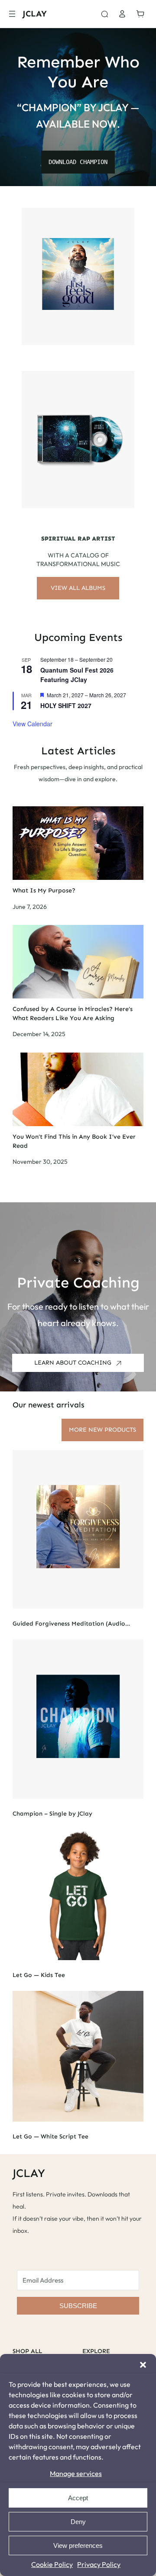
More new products (102, 1430)
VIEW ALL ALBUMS (78, 588)
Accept (78, 2498)
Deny (78, 2522)
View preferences (78, 2545)
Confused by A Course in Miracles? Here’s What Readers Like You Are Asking (73, 1014)
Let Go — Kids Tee (39, 1975)
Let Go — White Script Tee (50, 2137)
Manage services (76, 2473)
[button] (143, 2365)
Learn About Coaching (73, 1363)
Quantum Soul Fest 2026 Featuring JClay (77, 675)
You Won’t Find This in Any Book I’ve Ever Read (74, 1141)
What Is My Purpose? (44, 890)
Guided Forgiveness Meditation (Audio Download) (69, 1624)
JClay (35, 14)
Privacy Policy (99, 2564)
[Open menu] (12, 14)
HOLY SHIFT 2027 (66, 705)
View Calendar (32, 724)
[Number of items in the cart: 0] (143, 14)
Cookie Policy (52, 2564)
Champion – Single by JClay (52, 1814)
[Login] (122, 14)
